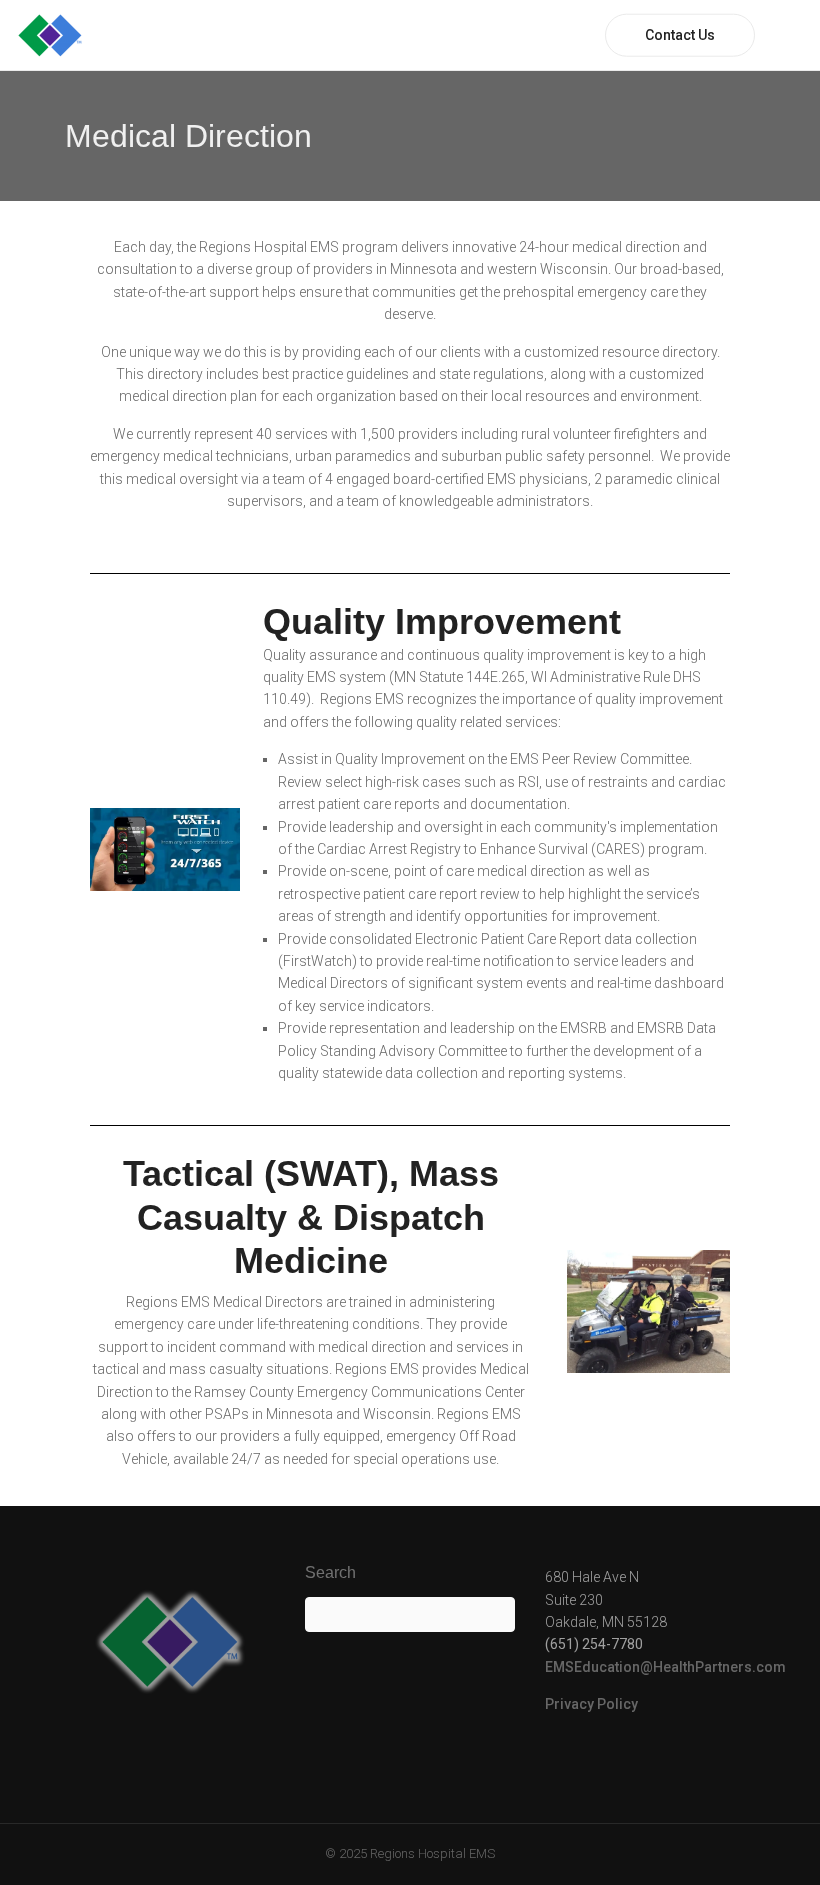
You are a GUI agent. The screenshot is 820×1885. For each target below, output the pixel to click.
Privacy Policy (591, 1704)
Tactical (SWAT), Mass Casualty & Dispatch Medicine (311, 1216)
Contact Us (680, 35)
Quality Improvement (442, 621)
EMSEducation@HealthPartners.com (665, 1667)
